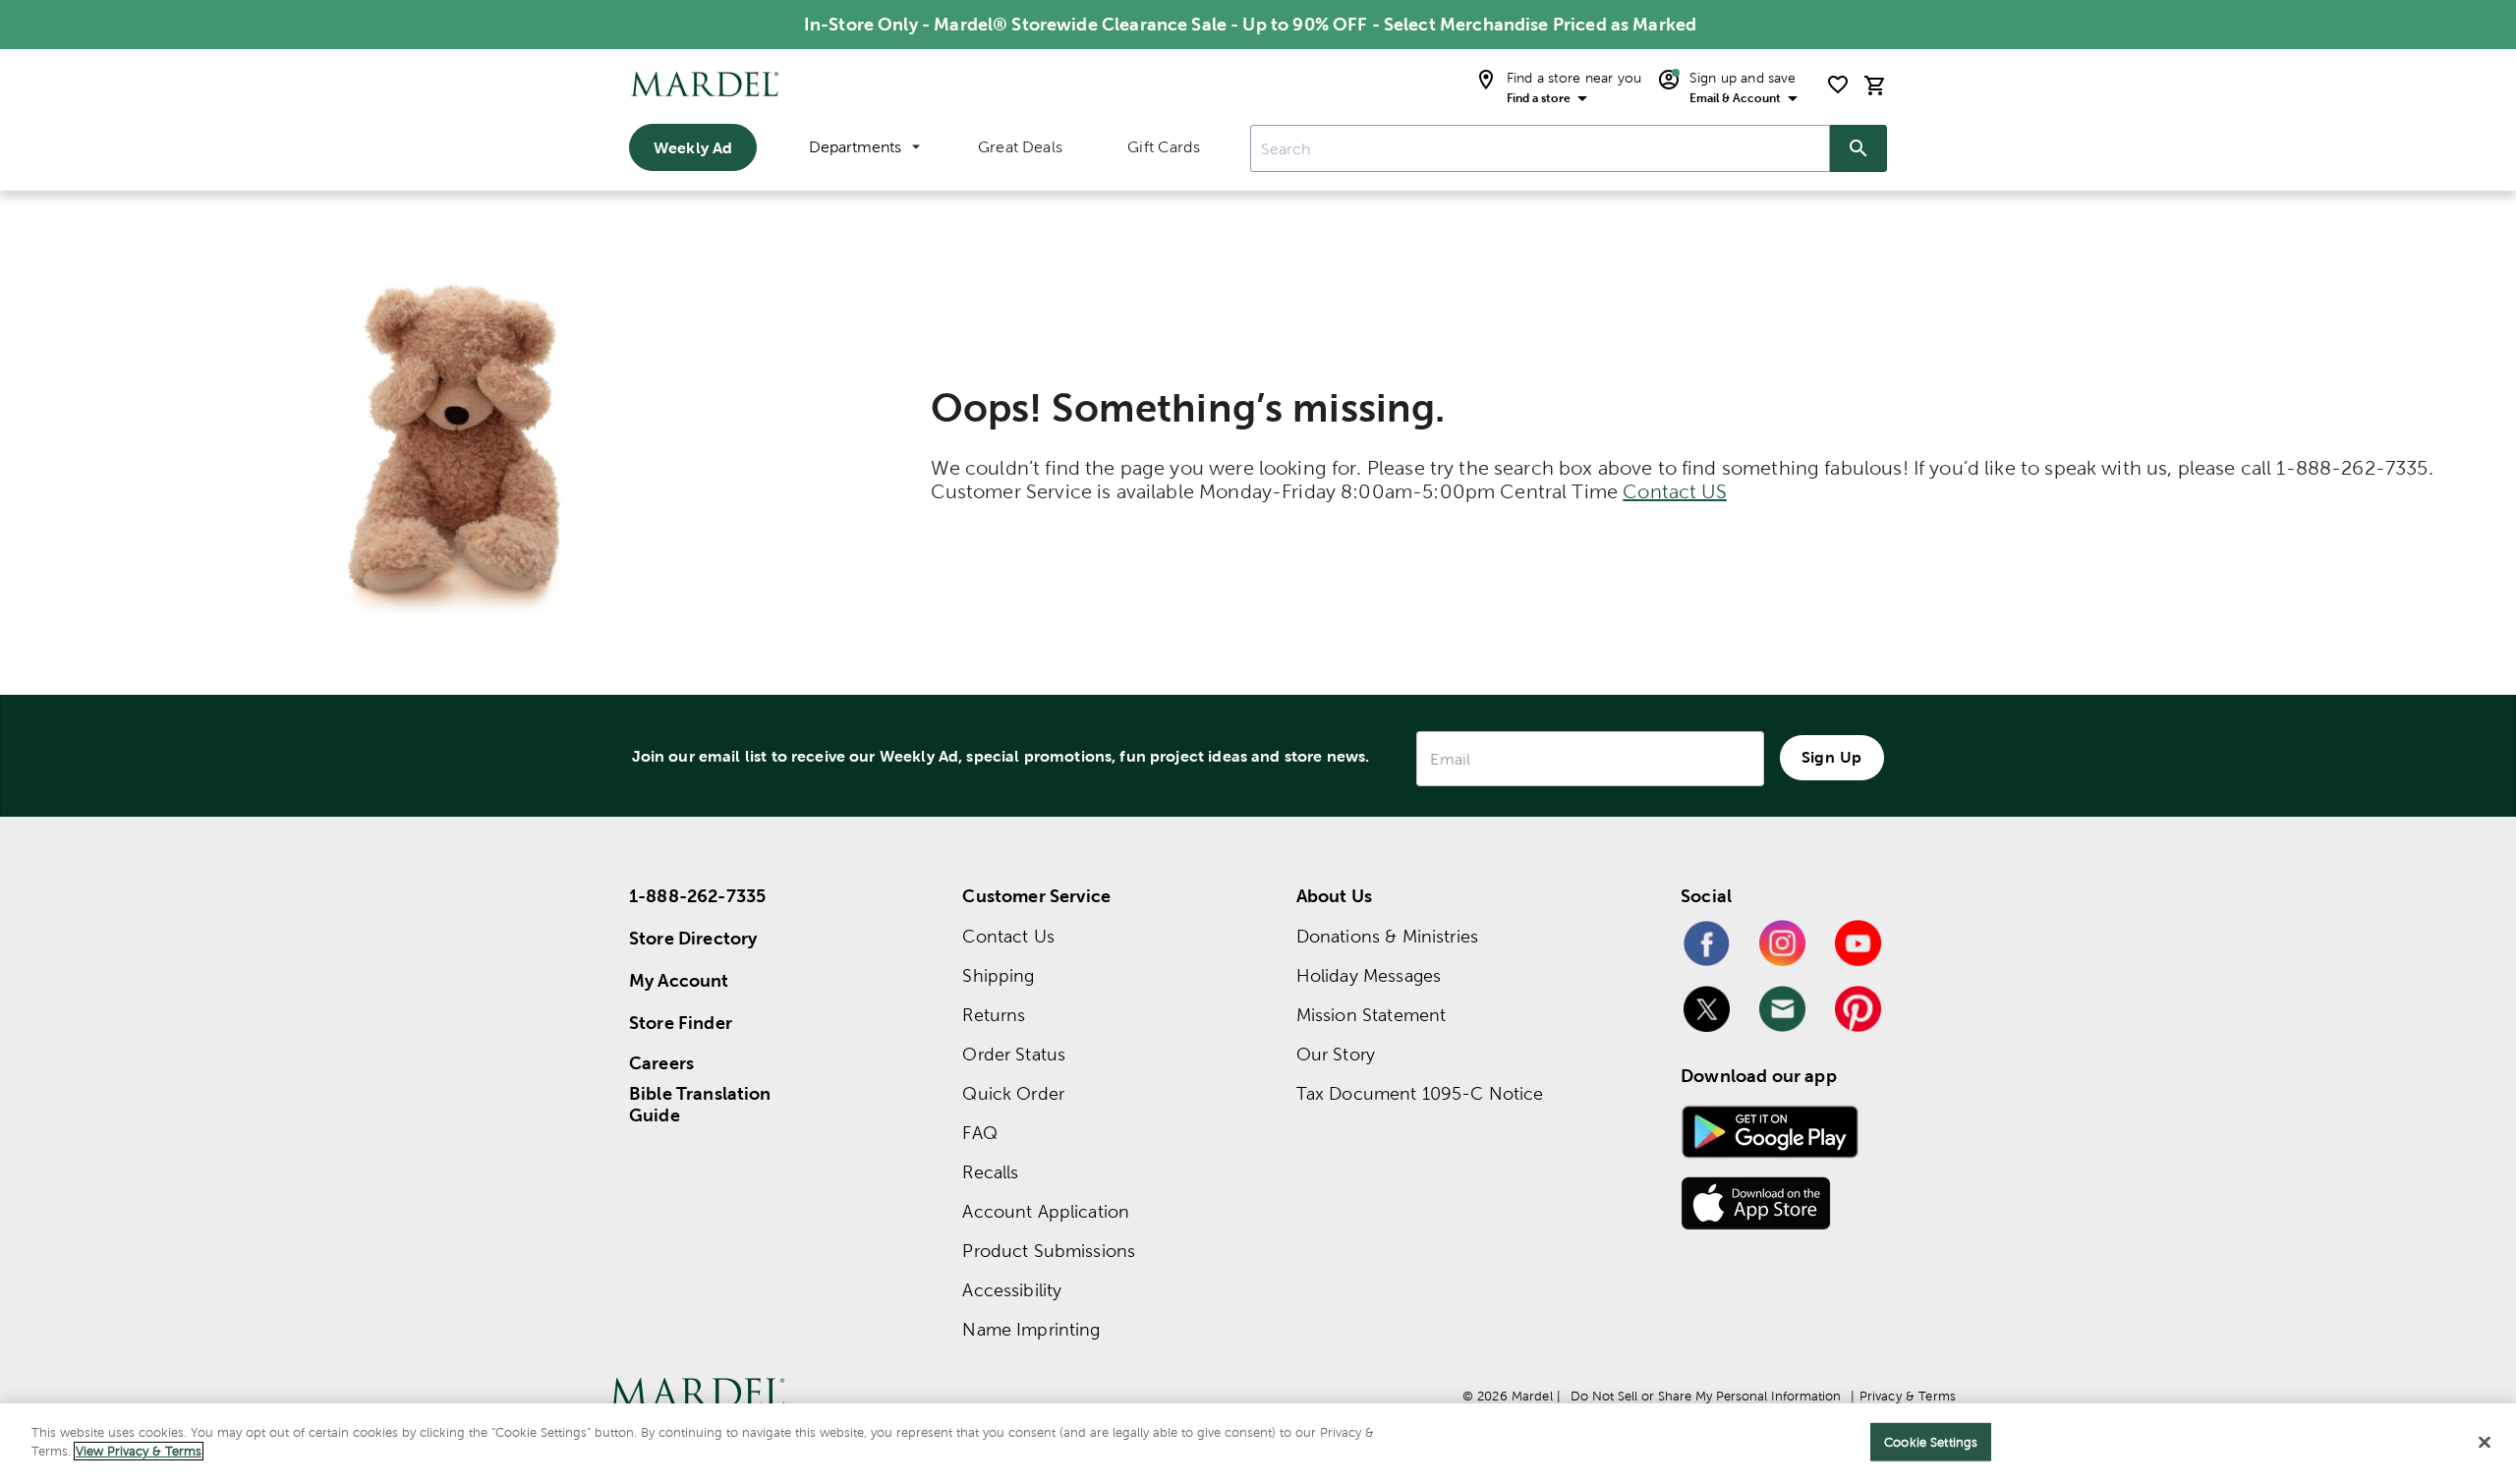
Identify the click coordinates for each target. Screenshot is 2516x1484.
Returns (994, 1015)
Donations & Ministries (1387, 936)
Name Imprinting (1031, 1329)
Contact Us (1008, 936)
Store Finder (681, 1023)
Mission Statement (1372, 1015)
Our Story (1336, 1054)
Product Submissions (1049, 1251)
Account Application (1046, 1211)
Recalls (990, 1172)
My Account (679, 980)
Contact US (1675, 491)
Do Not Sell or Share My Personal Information (1706, 1396)
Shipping (998, 975)
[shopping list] (1838, 85)
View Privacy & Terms (139, 1451)
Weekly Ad (693, 147)
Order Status (1014, 1054)
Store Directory (693, 938)
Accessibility (1012, 1290)
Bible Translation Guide (700, 1105)
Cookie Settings (1931, 1442)
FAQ (979, 1133)
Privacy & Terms (1908, 1396)
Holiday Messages (1369, 975)
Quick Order (1013, 1093)
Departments (855, 147)
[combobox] (1540, 148)
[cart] (1875, 85)
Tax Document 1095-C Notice (1420, 1093)
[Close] (2485, 1442)
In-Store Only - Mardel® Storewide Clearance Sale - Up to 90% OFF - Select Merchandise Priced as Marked (1250, 24)
